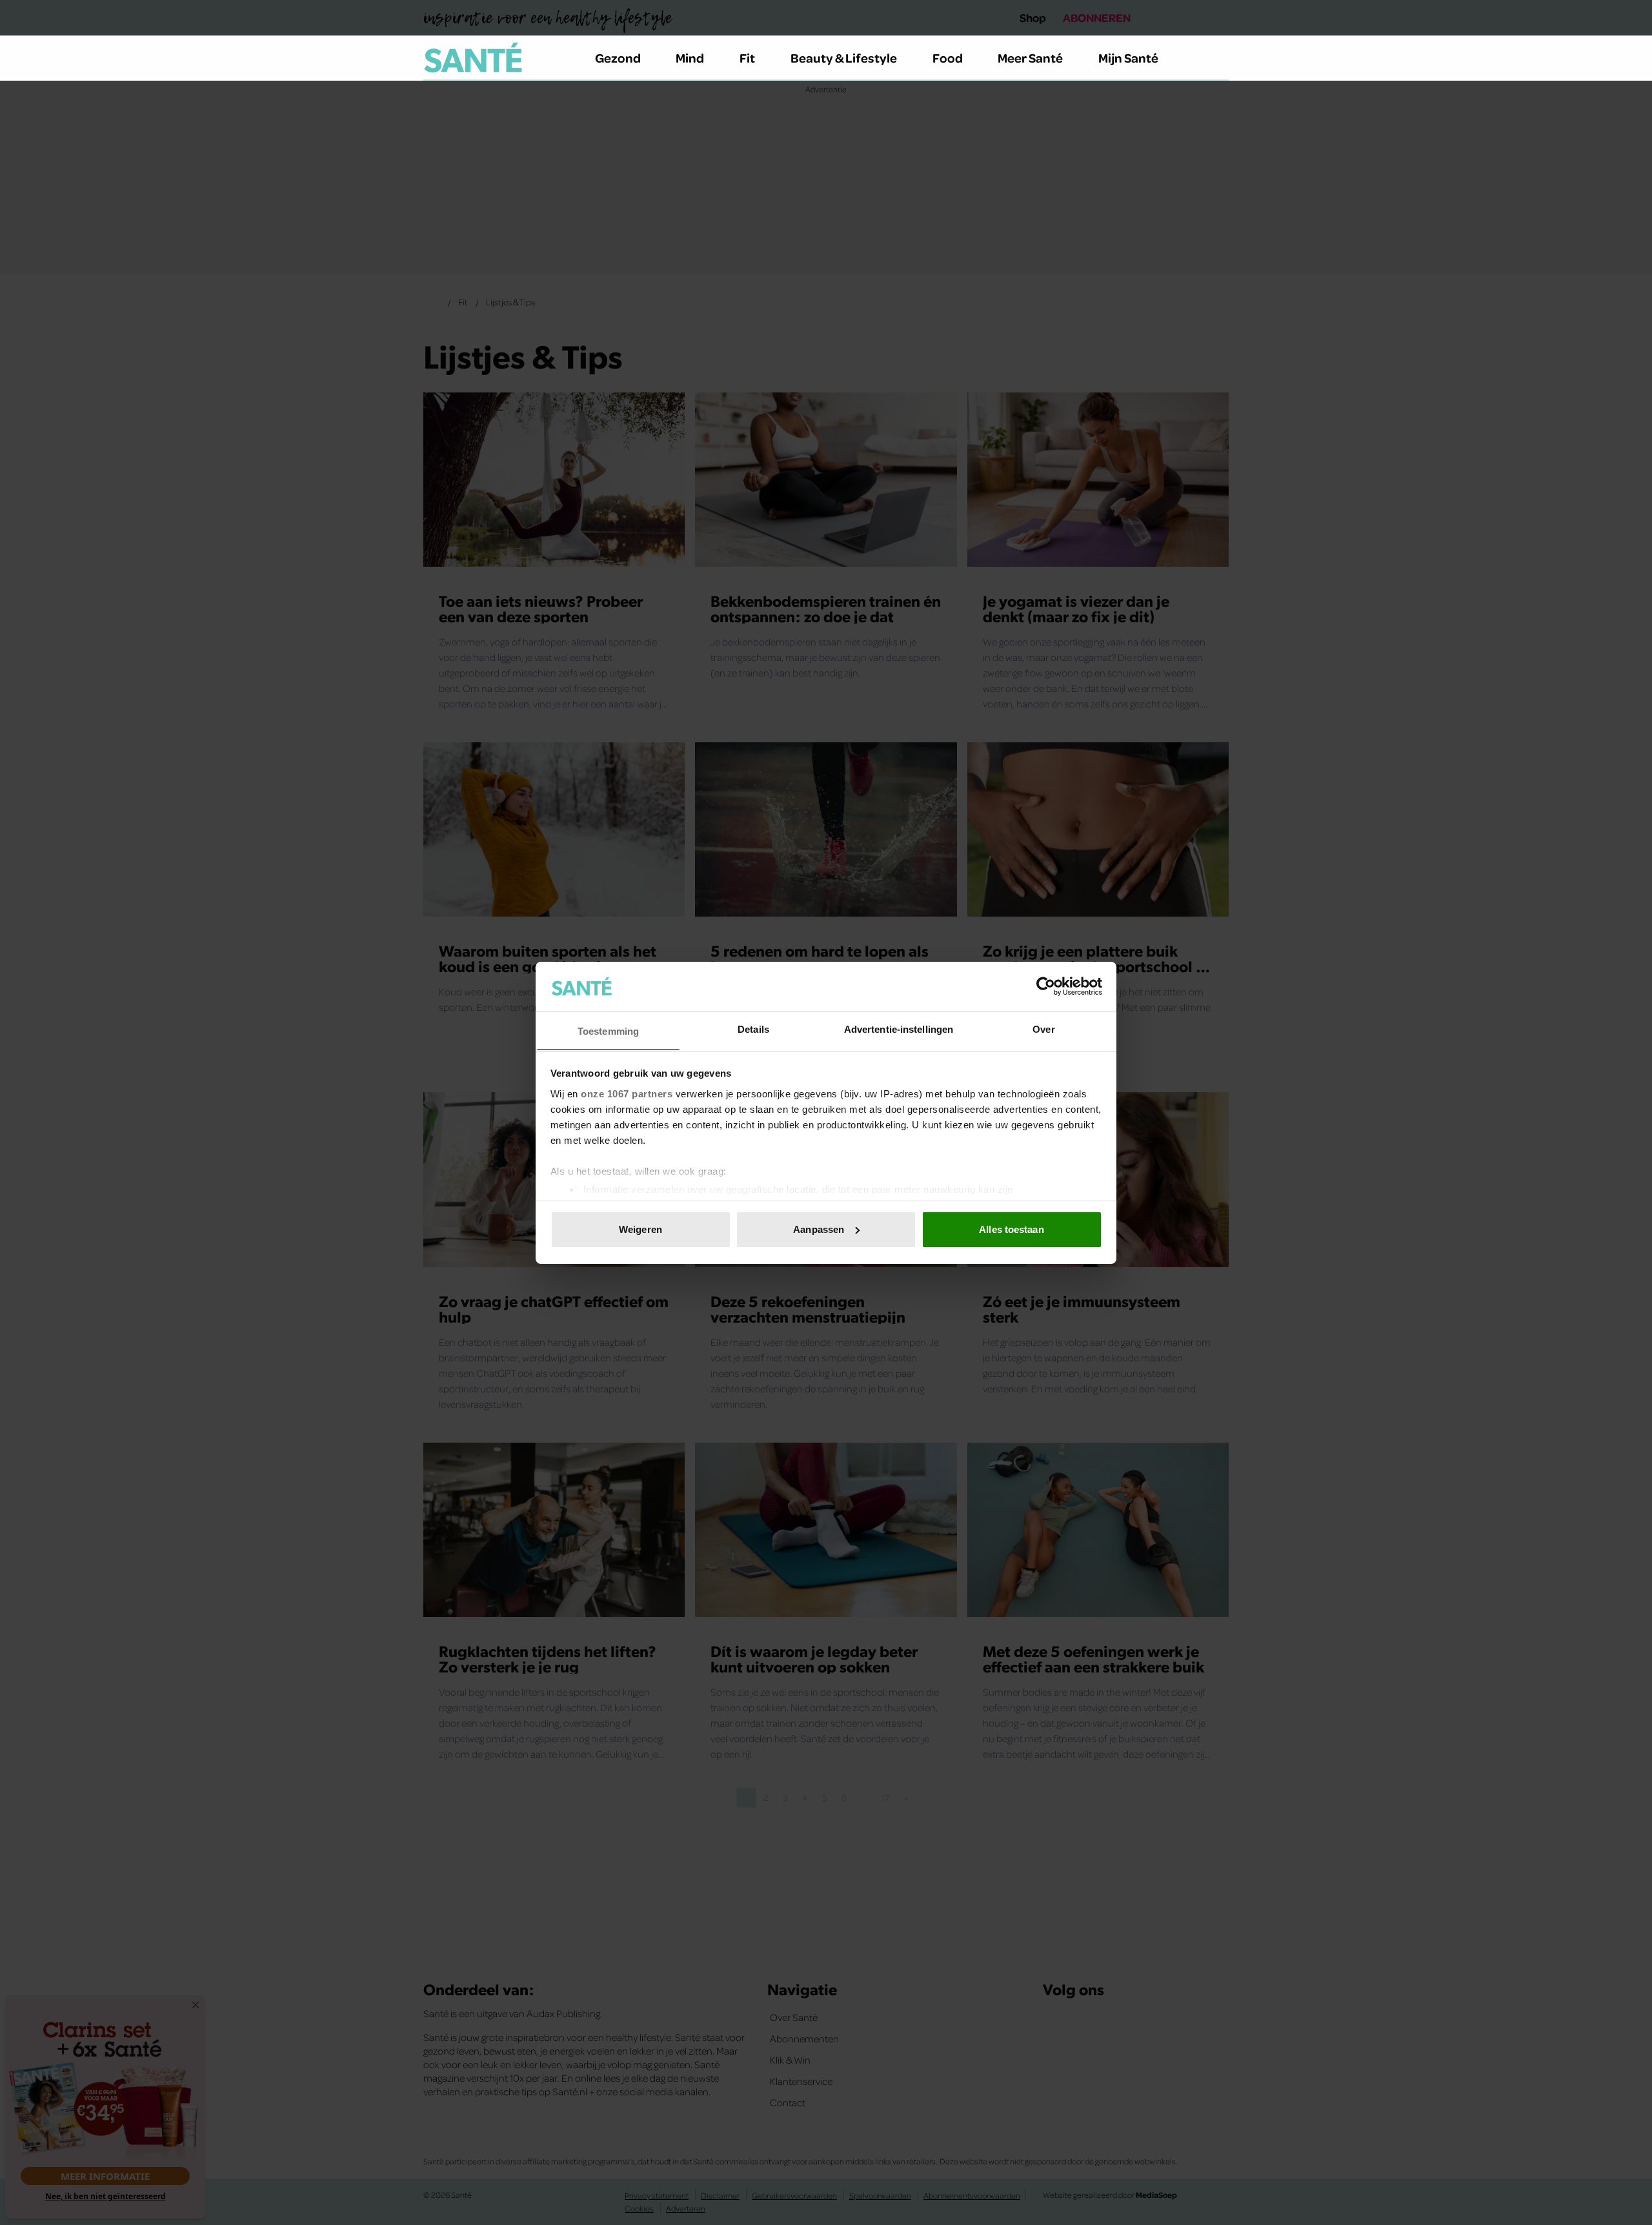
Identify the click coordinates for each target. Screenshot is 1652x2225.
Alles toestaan (1011, 1229)
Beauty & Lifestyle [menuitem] (844, 57)
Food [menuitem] (948, 57)
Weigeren (640, 1229)
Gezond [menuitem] (618, 57)
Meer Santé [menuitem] (1030, 57)
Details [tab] (753, 1029)
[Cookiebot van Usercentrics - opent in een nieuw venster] (1046, 986)
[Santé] (473, 57)
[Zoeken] (1218, 58)
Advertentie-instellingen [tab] (899, 1029)
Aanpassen (819, 1229)
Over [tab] (1043, 1029)
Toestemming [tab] (608, 1031)
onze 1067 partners (627, 1093)
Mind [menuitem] (690, 57)
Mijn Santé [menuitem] (1128, 57)
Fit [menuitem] (747, 57)
